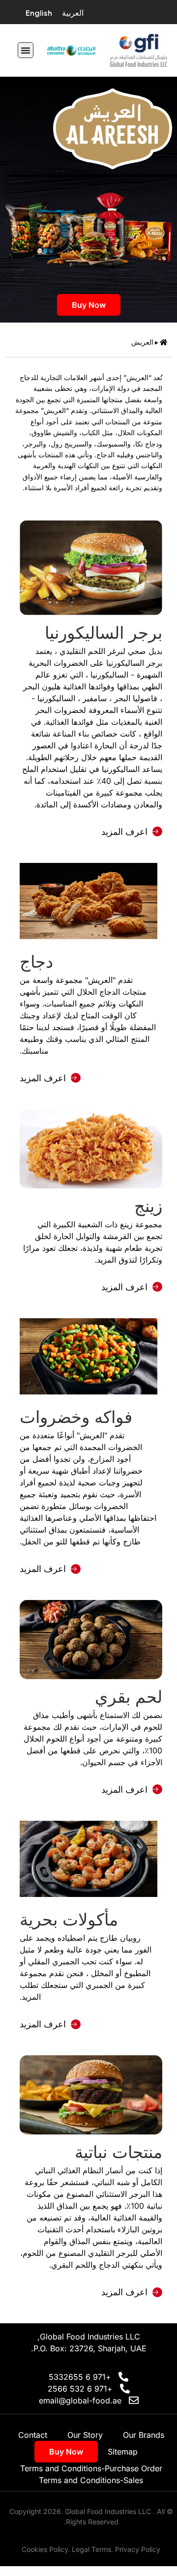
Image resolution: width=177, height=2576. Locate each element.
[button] (26, 50)
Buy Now (89, 305)
